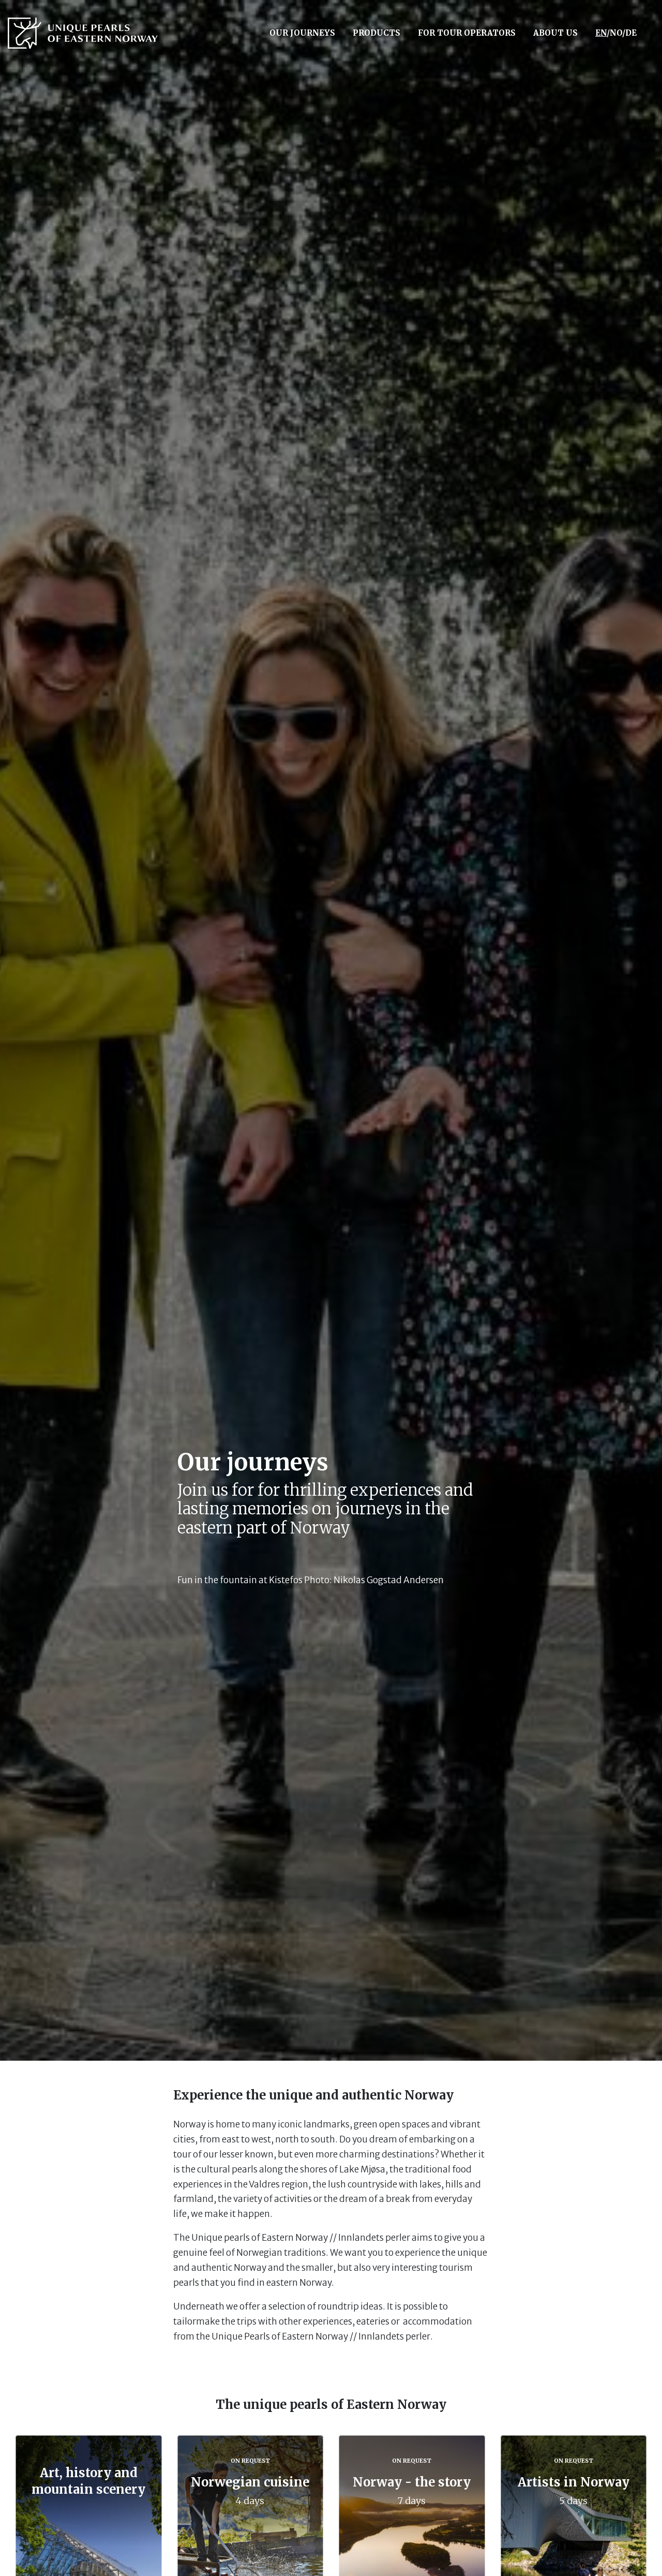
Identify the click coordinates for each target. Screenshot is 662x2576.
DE (631, 33)
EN (601, 33)
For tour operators (467, 33)
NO (616, 33)
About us (555, 33)
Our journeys (302, 33)
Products (377, 33)
